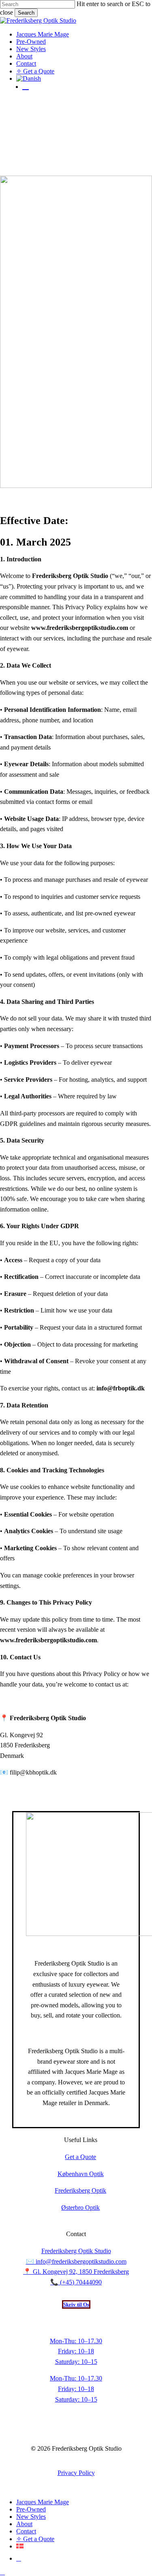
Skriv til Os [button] (76, 2304)
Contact (26, 2531)
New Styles (31, 2517)
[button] (2, 2572)
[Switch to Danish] (84, 79)
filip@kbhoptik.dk (33, 1772)
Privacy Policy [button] (76, 2473)
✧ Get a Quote (35, 2539)
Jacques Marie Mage (43, 2502)
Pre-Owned (31, 2509)
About (24, 2524)
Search (26, 13)
